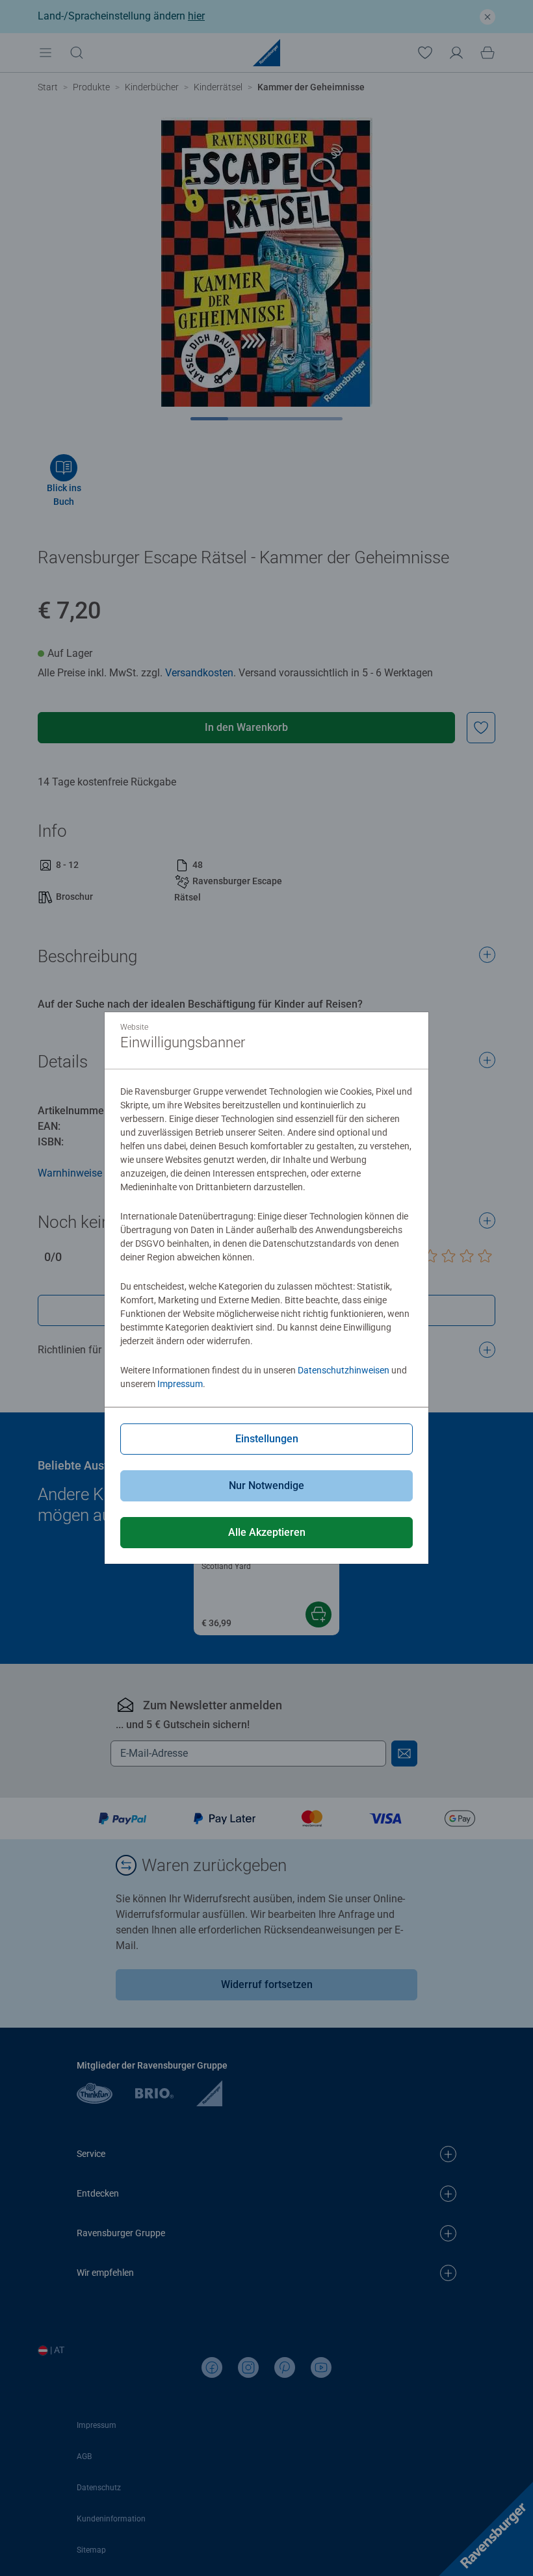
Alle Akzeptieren (267, 1532)
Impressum (180, 1384)
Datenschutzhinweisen (344, 1370)
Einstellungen (267, 1439)
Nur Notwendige (266, 1486)
